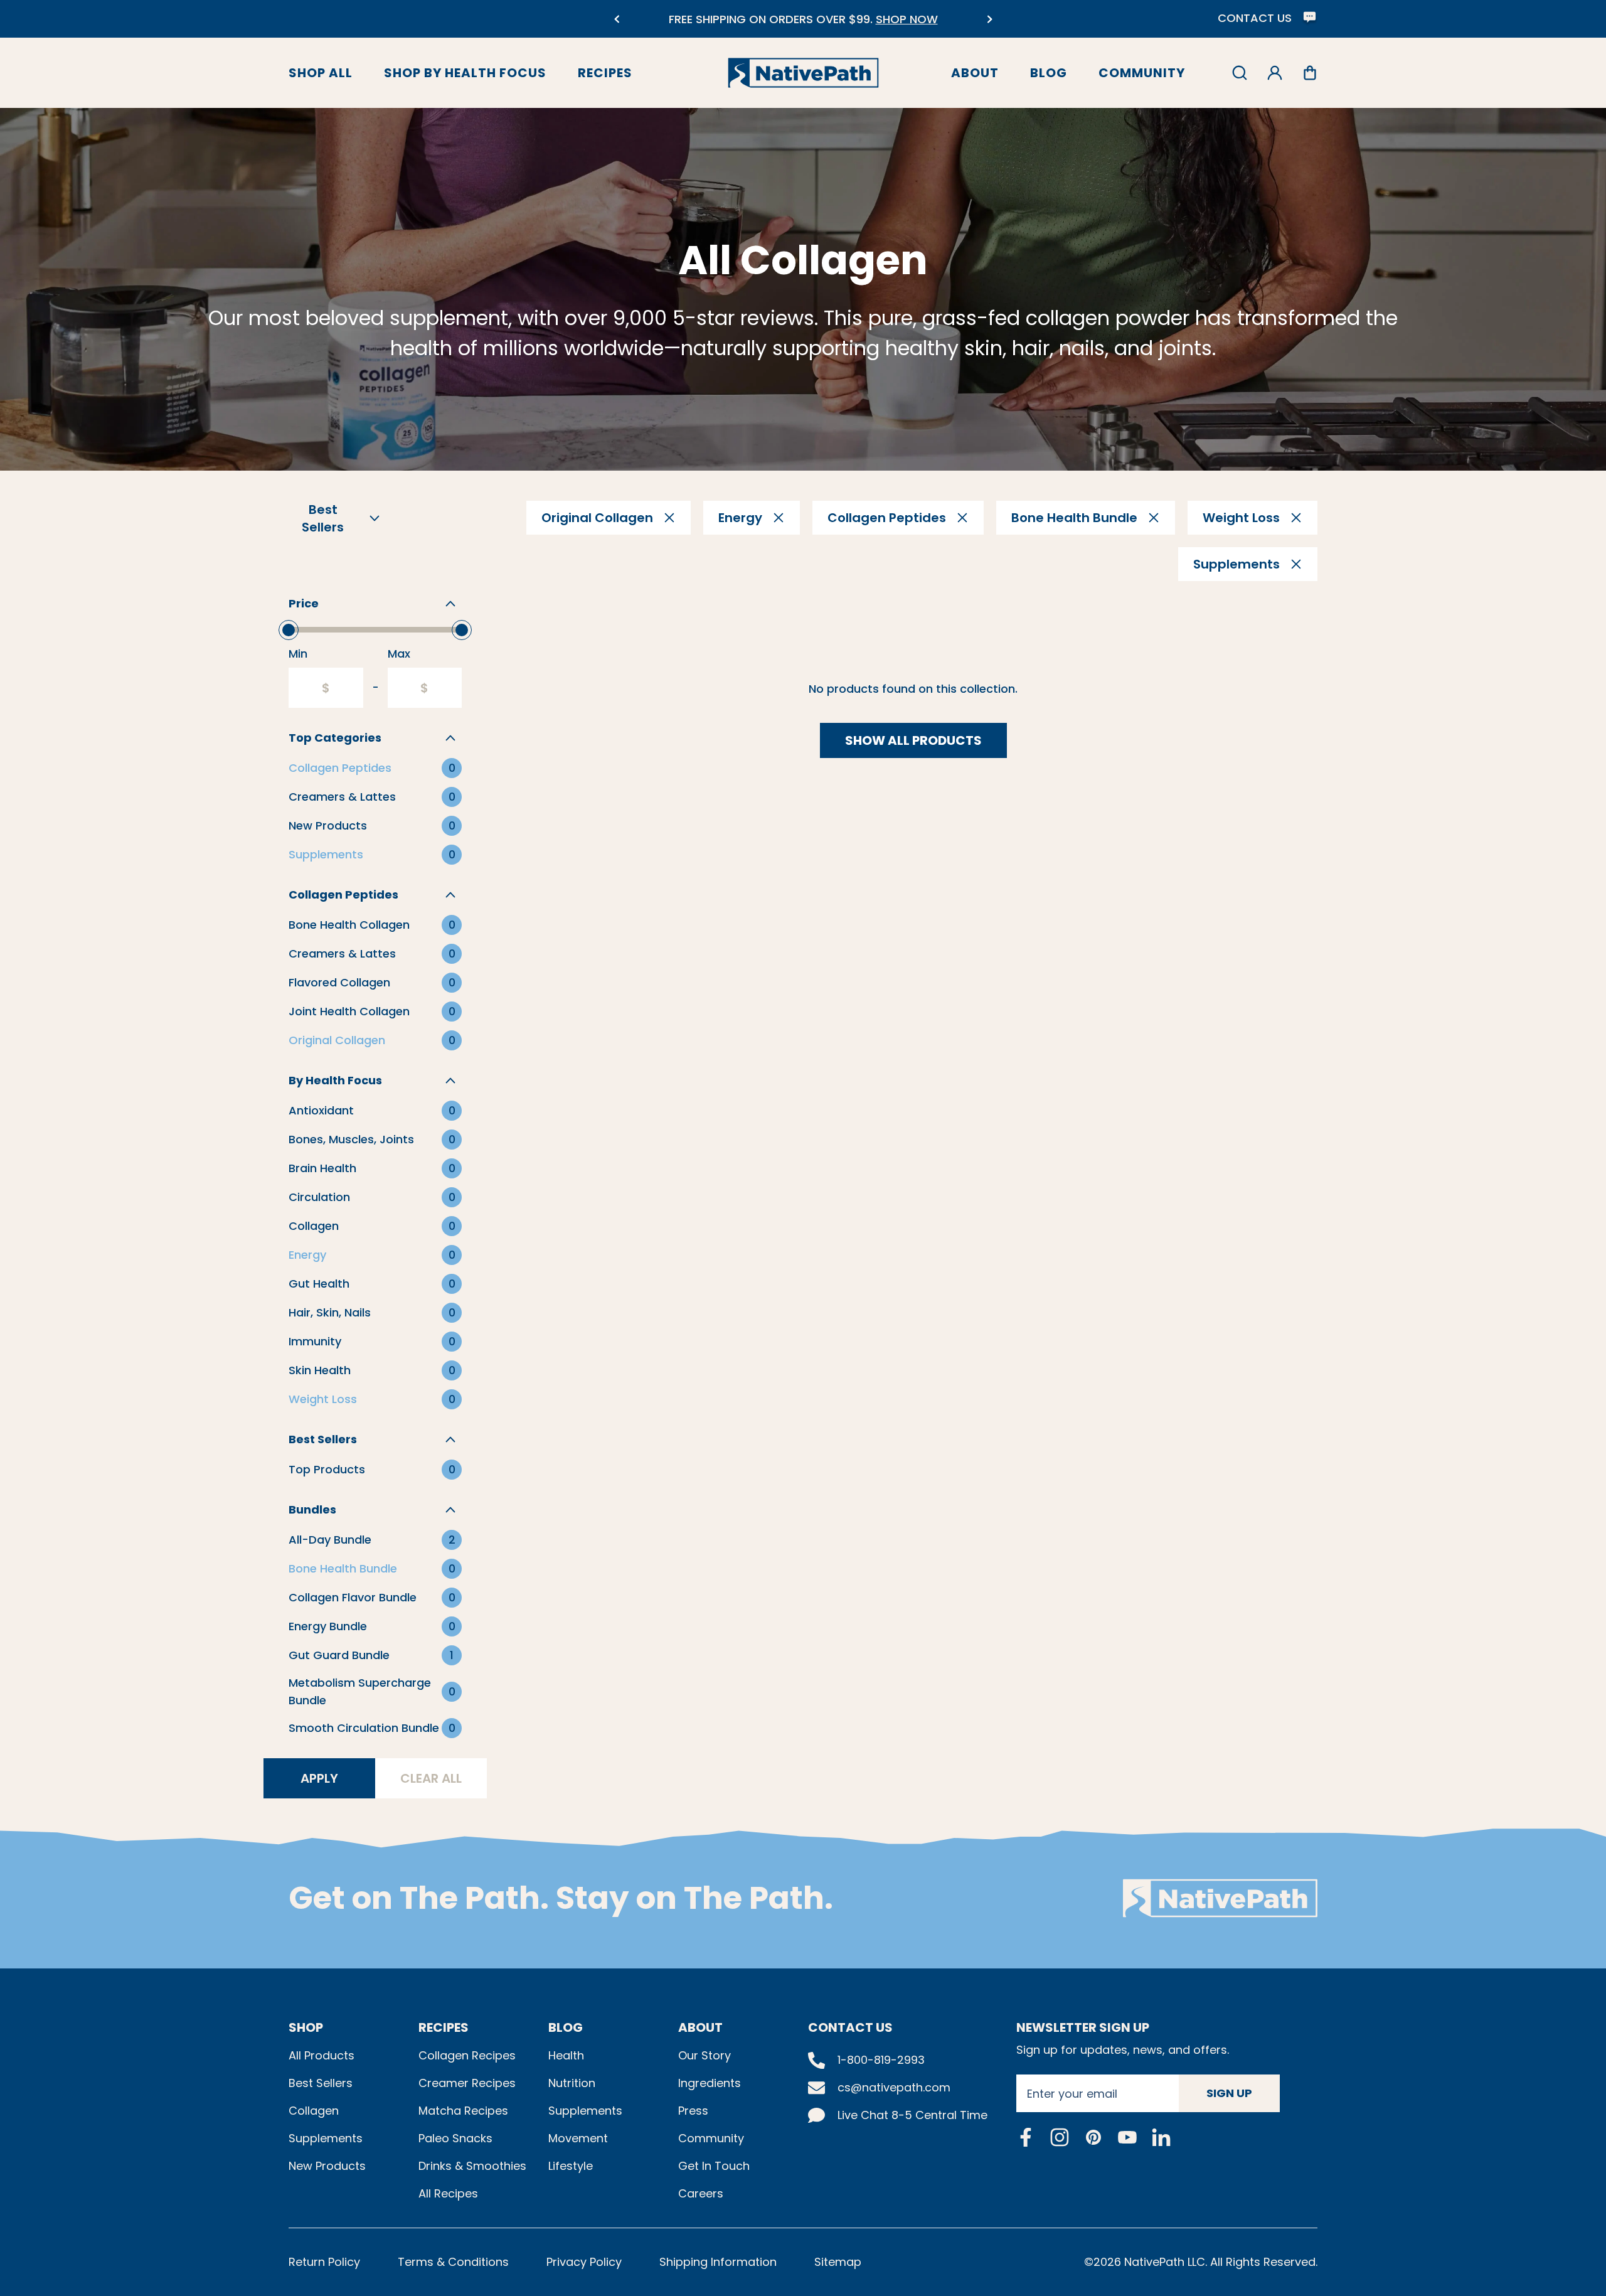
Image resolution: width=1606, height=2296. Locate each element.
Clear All (431, 1778)
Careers (701, 2193)
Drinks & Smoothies (472, 2166)
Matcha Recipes (463, 2111)
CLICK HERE (934, 27)
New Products (327, 2166)
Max (399, 654)
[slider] (289, 630)
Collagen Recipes (467, 2055)
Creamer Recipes (467, 2083)
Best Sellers (321, 2083)
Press (693, 2111)
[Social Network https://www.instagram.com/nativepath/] (1060, 2137)
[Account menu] (1275, 73)
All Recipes (448, 2193)
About (975, 73)
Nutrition (572, 2083)
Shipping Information (718, 2262)
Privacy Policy (584, 2262)
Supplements (326, 2138)
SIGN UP (1229, 2093)
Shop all (321, 73)
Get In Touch (714, 2166)
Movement (578, 2138)
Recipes (605, 73)
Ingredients (710, 2083)
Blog (1049, 73)
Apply (319, 1778)
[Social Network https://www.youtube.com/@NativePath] (1127, 2137)
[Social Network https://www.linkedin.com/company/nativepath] (1161, 2137)
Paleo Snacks (455, 2138)
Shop (306, 2027)
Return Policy (324, 2262)
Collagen (314, 2111)
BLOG (566, 2027)
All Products (322, 2055)
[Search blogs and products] (1240, 73)
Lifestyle (571, 2166)
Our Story (705, 2055)
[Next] (990, 19)
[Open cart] (1310, 73)
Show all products (913, 740)
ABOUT (700, 2027)
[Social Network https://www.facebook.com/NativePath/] (1026, 2137)
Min (298, 654)
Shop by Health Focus (465, 73)
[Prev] (616, 19)
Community (1142, 73)
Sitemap (838, 2262)
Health (566, 2055)
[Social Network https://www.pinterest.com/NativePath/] (1093, 2137)
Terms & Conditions (453, 2262)
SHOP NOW (626, 19)
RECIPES (444, 2027)
